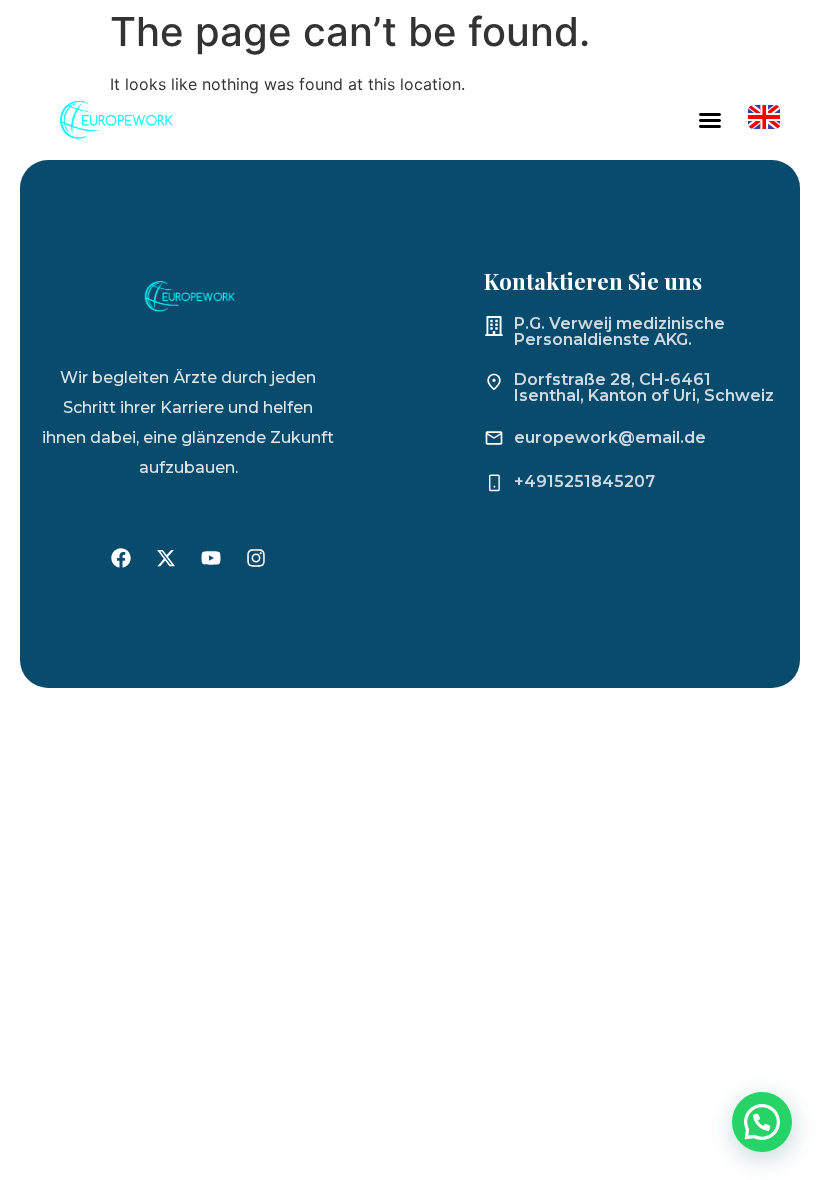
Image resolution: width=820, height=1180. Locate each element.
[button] (710, 120)
